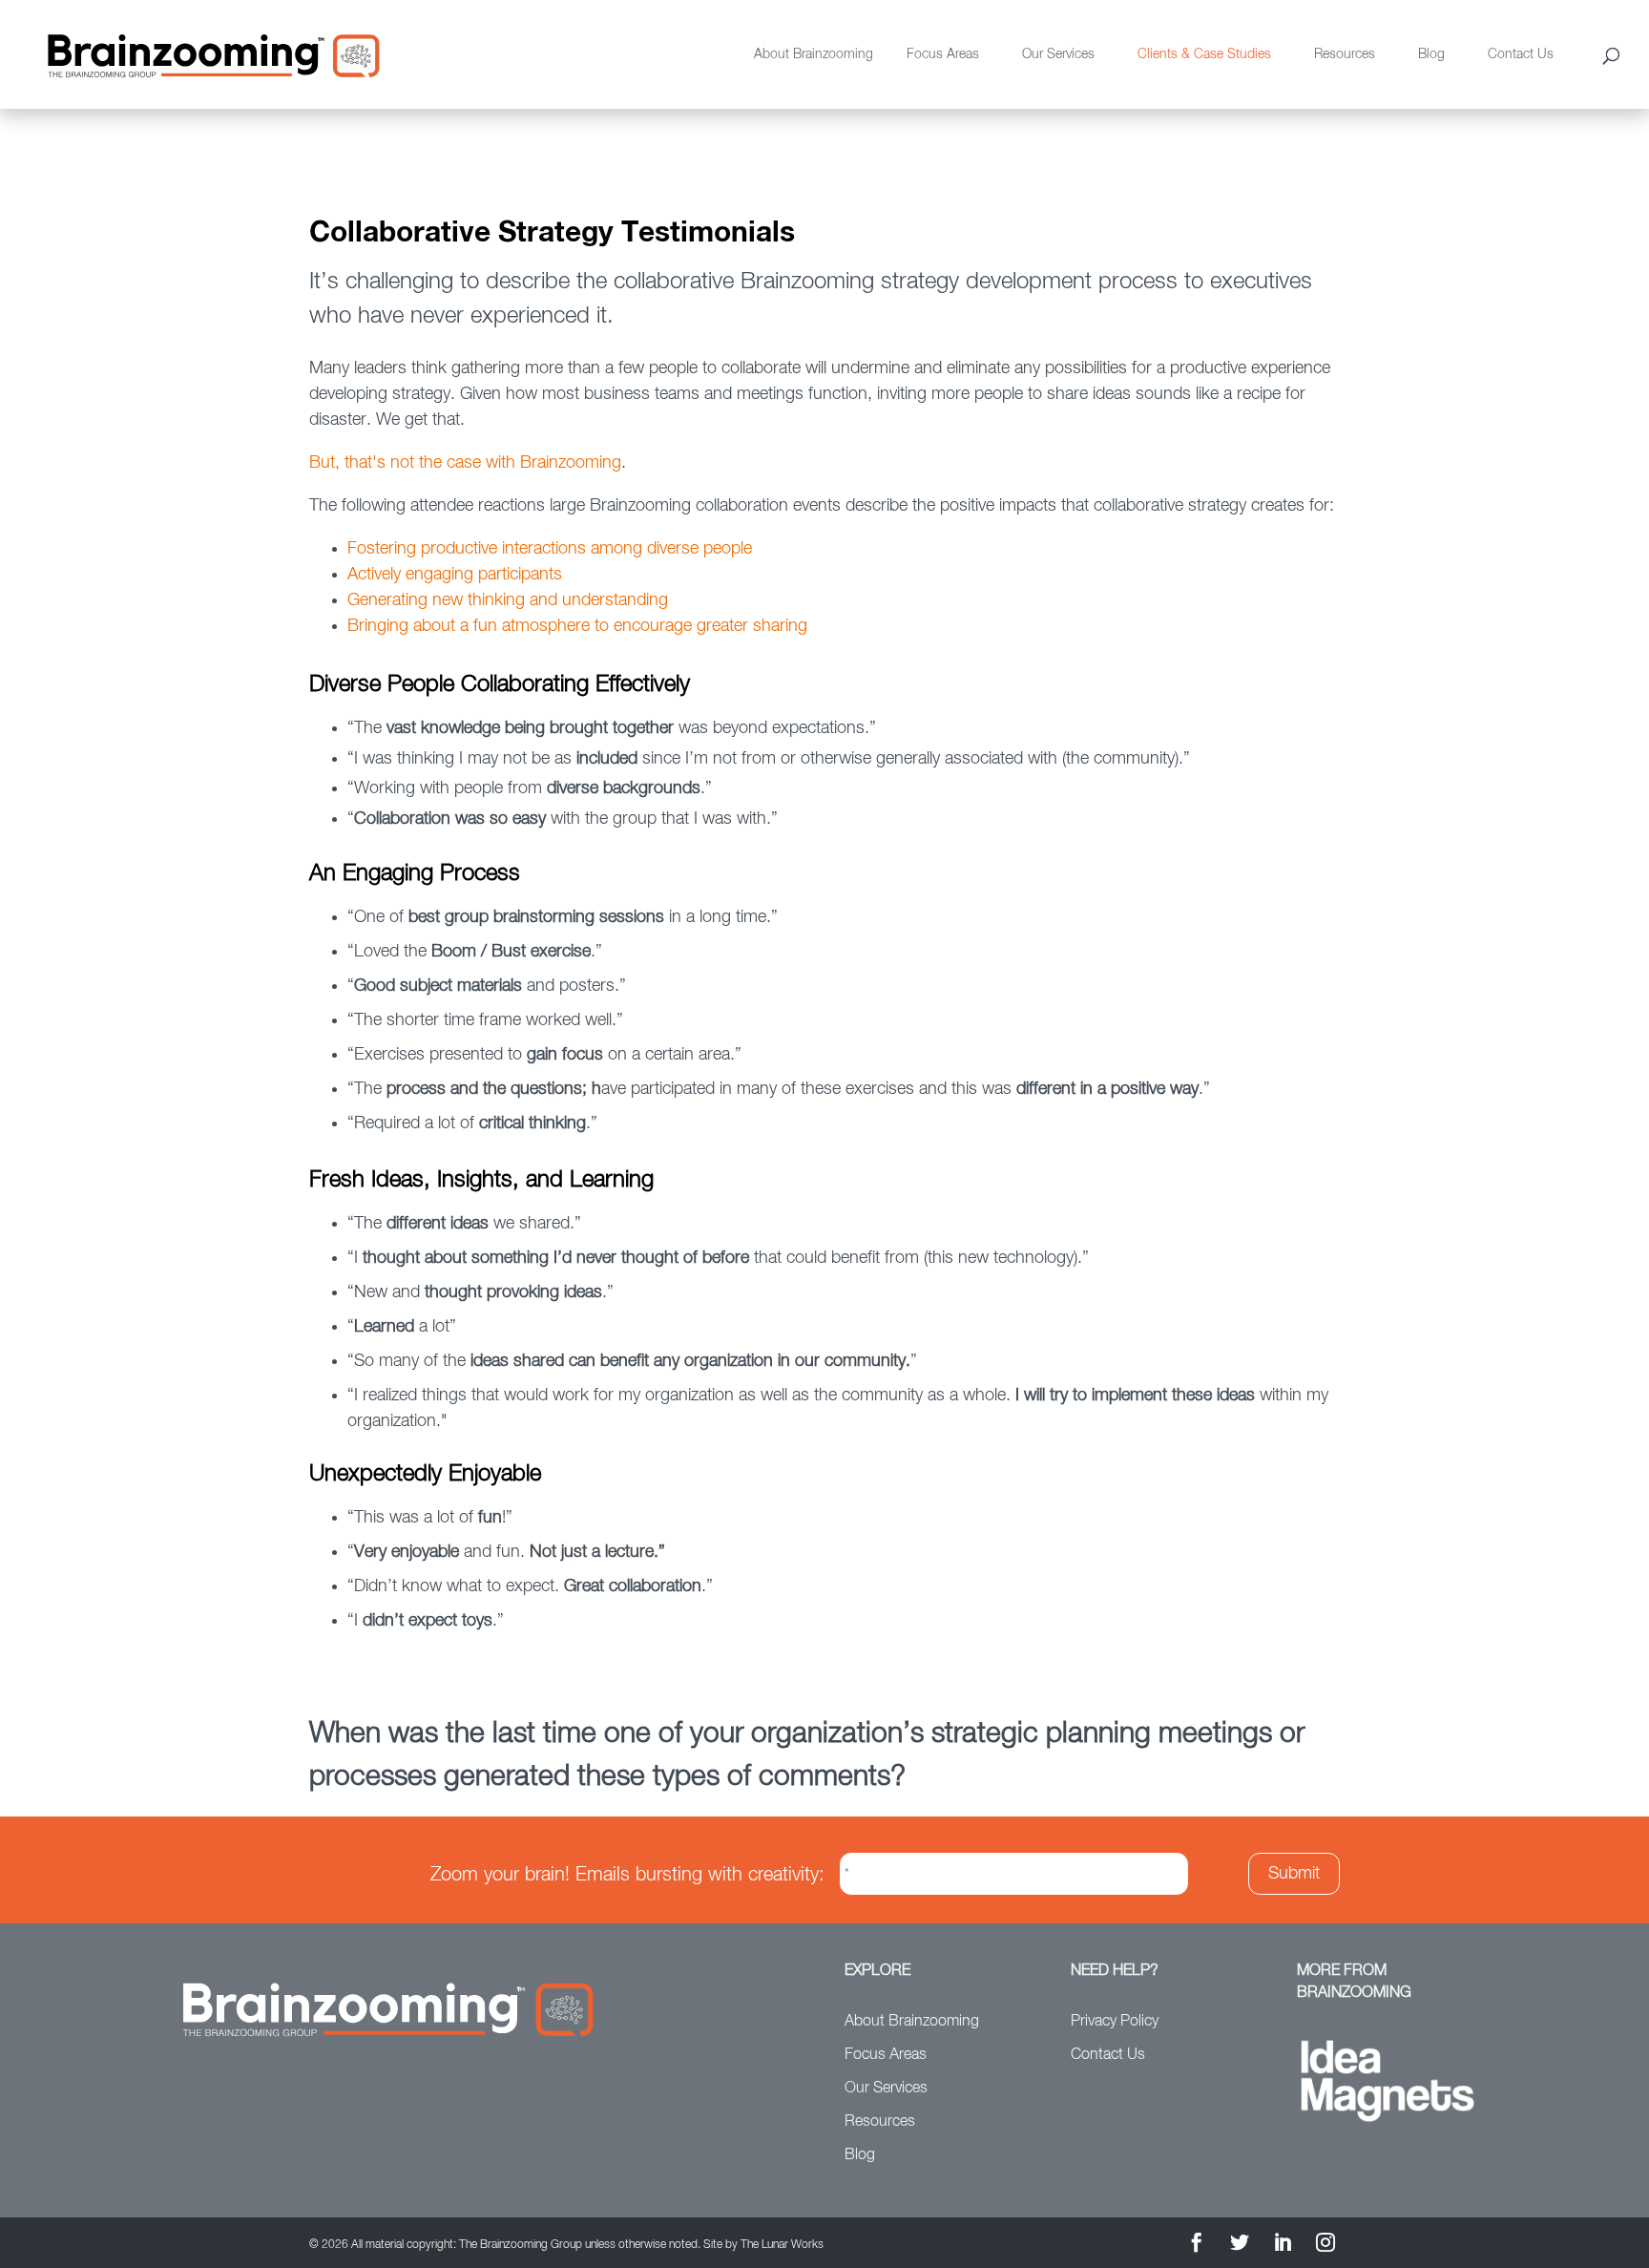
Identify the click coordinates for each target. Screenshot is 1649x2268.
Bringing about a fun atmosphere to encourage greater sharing (577, 626)
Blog (1431, 54)
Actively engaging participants (455, 575)
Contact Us (1521, 54)
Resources (1345, 54)
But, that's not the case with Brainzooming (465, 463)
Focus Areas (943, 54)
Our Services (1058, 54)
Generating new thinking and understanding (508, 600)
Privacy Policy (1115, 2022)
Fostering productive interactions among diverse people (550, 549)
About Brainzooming (814, 54)
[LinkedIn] (1283, 2246)
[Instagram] (1325, 2246)
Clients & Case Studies (1204, 54)
